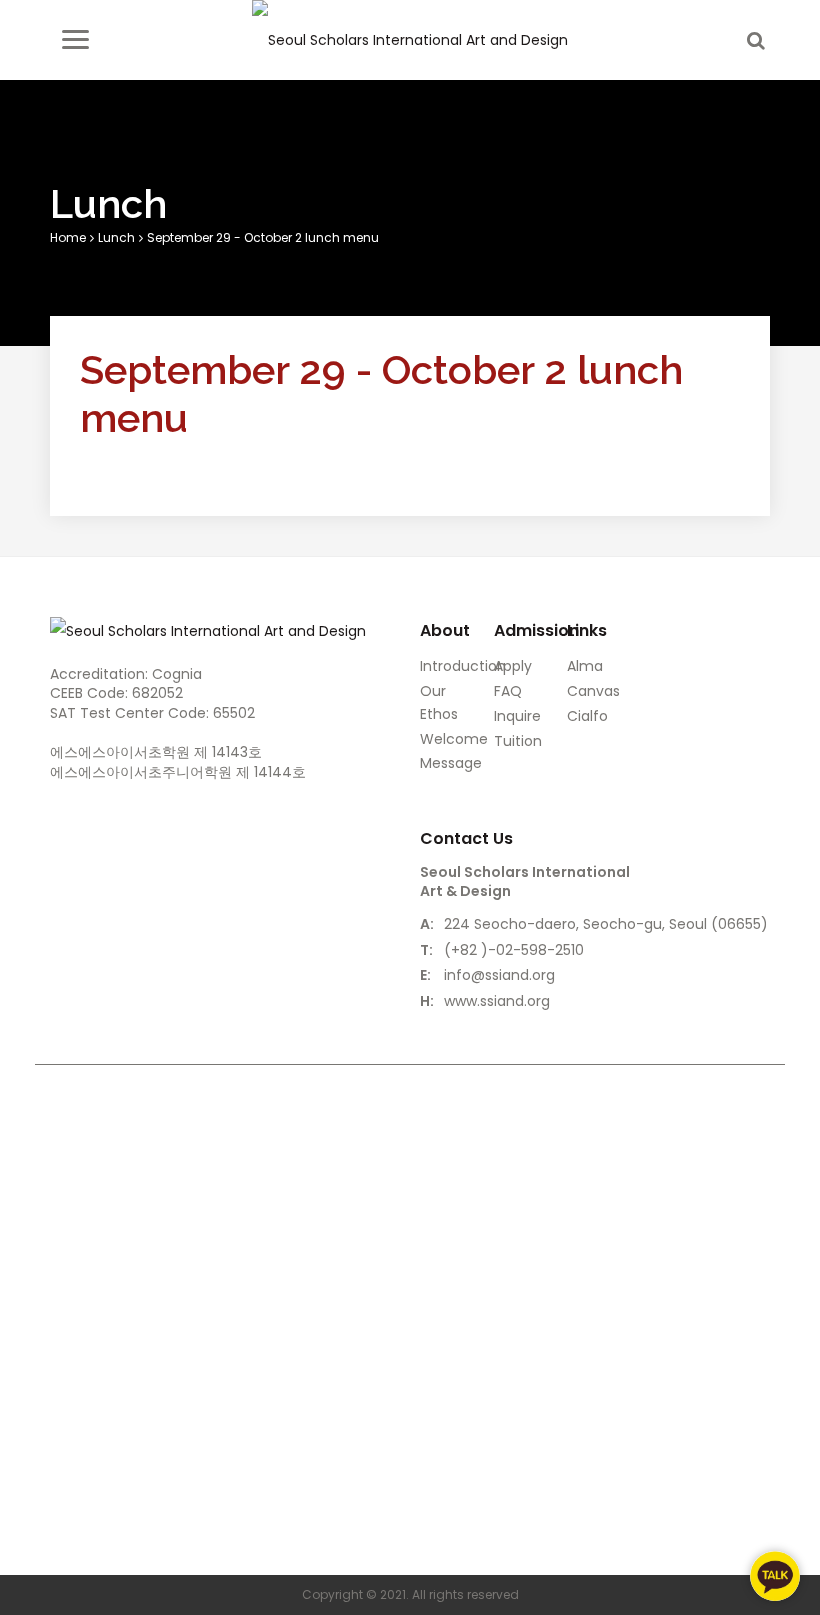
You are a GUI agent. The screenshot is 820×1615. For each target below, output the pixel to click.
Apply (513, 666)
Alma (585, 666)
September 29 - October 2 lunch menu (263, 237)
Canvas (593, 691)
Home (68, 237)
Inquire (517, 716)
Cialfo (587, 716)
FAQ (508, 691)
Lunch (116, 237)
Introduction (463, 666)
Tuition (518, 741)
